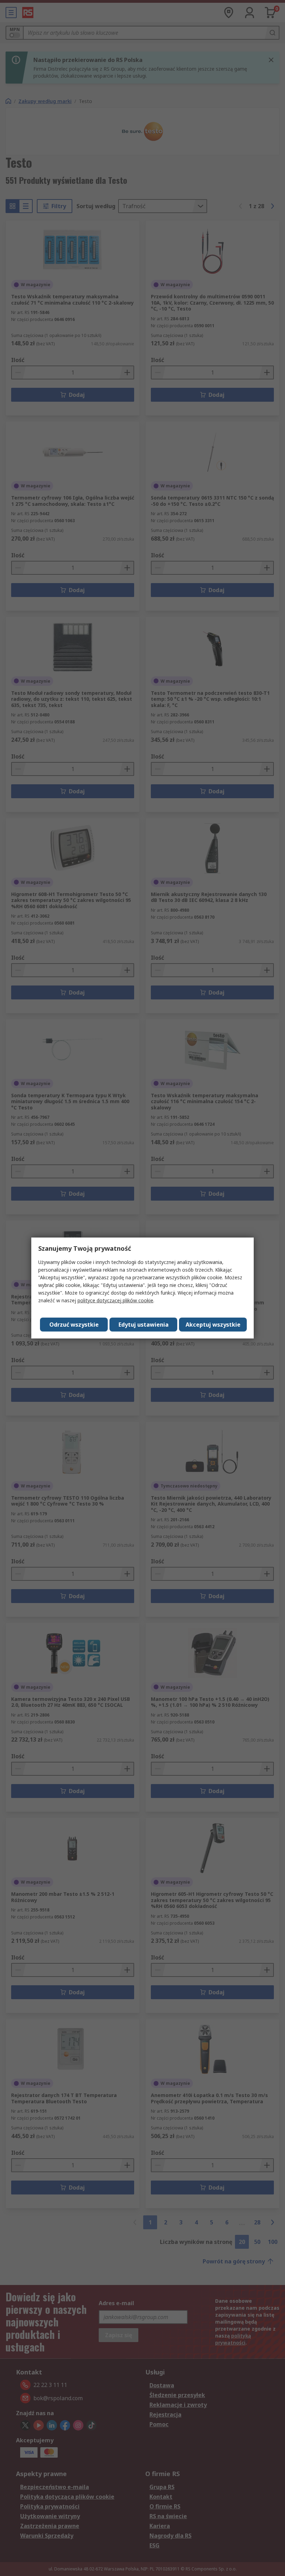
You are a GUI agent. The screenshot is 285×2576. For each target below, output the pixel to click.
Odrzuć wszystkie (74, 1325)
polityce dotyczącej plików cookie (115, 1300)
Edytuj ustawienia (144, 1325)
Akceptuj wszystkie (213, 1325)
